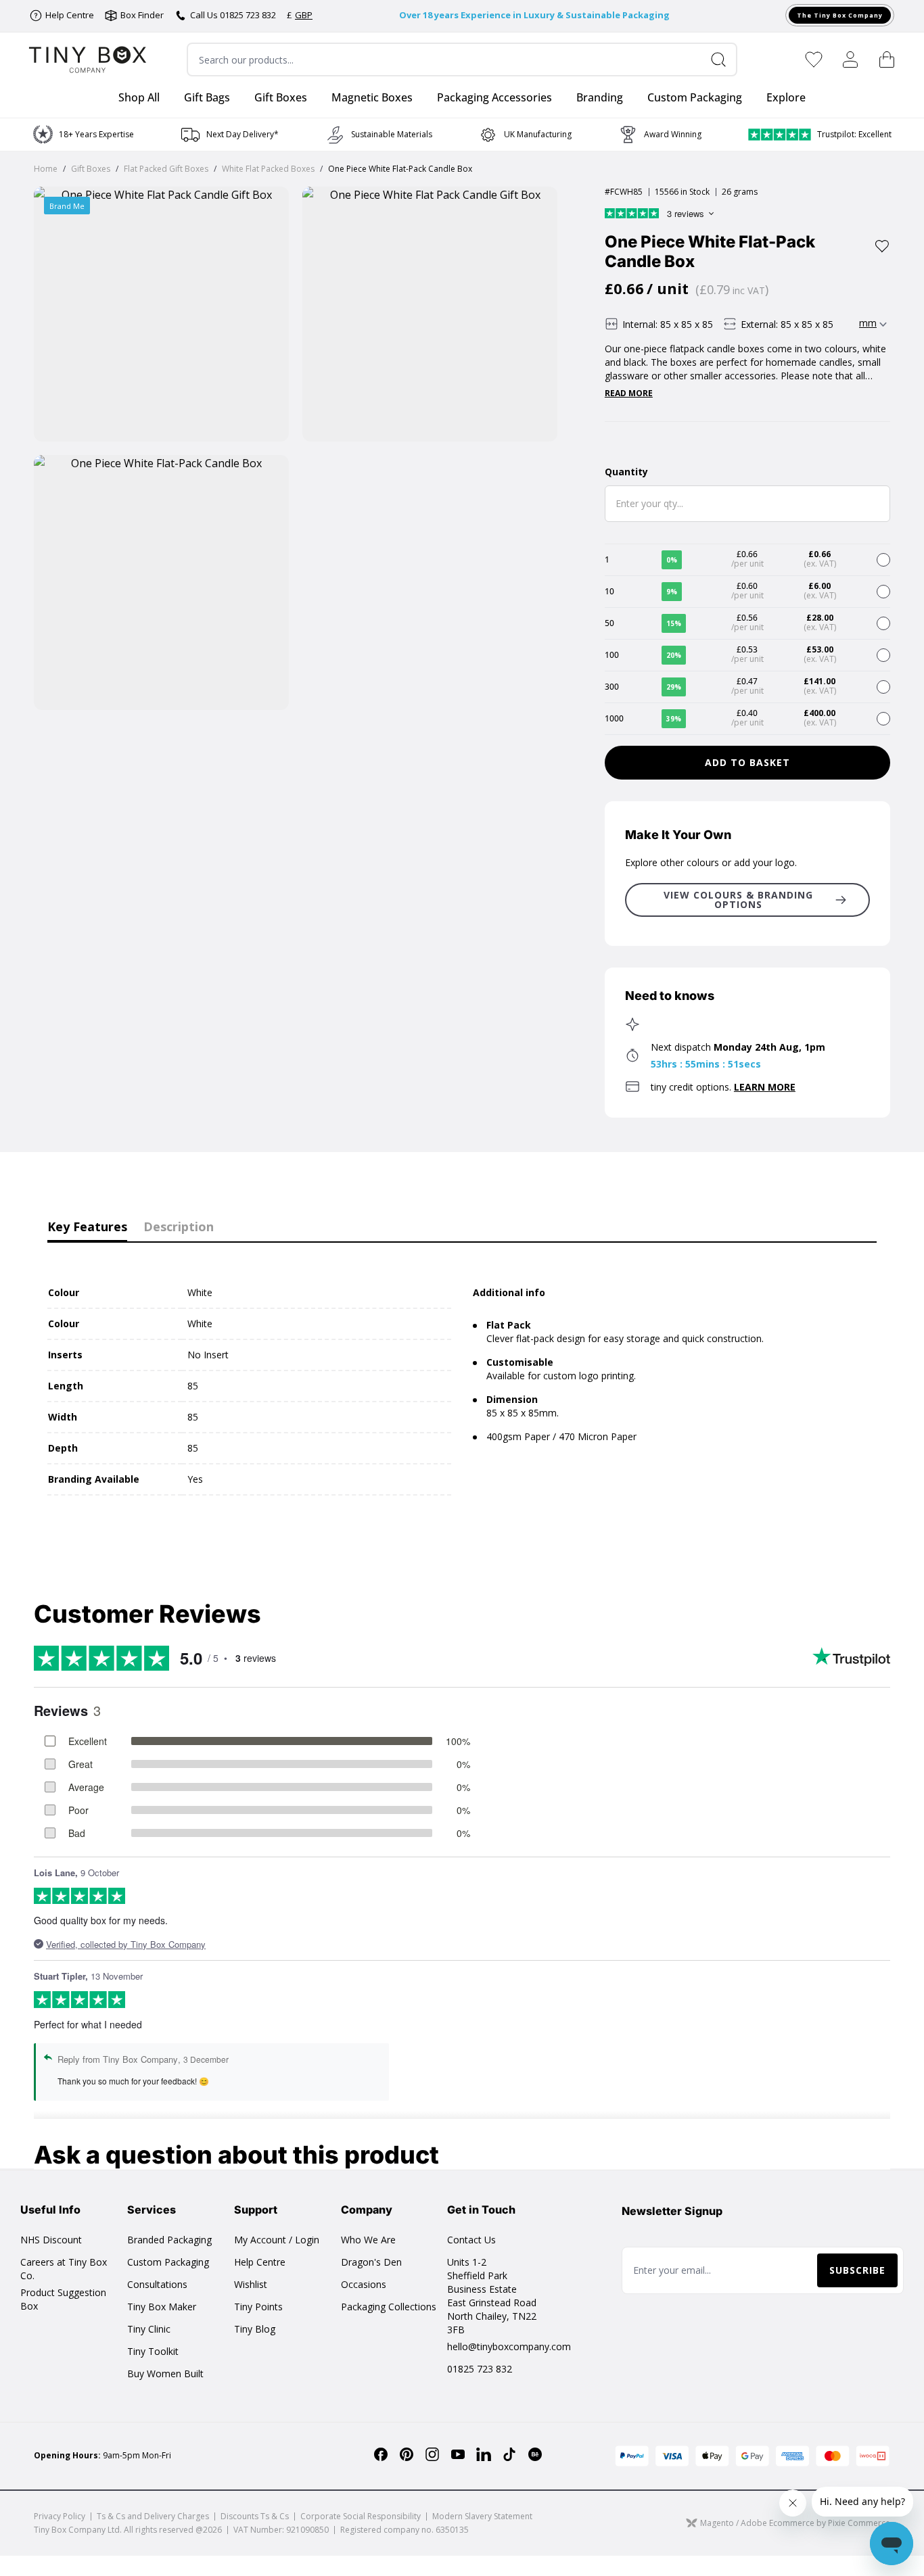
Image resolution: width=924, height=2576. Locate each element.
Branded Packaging (169, 2240)
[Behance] (535, 2454)
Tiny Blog (255, 2329)
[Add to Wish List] (882, 246)
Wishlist (251, 2284)
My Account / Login (277, 2240)
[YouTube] (458, 2454)
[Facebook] (381, 2454)
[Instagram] (432, 2454)
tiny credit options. (723, 1087)
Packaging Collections (389, 2307)
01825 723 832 (480, 2369)
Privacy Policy (60, 2516)
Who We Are (368, 2240)
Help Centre (260, 2262)
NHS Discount (51, 2240)
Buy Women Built (165, 2374)
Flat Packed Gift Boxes (166, 169)
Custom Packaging (168, 2262)
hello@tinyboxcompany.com (509, 2346)
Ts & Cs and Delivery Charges (153, 2516)
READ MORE (629, 393)
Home (46, 169)
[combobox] (462, 59)
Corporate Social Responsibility (361, 2516)
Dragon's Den (371, 2262)
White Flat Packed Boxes (268, 169)
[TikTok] (509, 2454)
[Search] (724, 59)
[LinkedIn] (484, 2454)
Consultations (157, 2284)
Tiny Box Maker (162, 2307)
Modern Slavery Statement (482, 2516)
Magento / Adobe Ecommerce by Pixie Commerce (795, 2523)
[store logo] (88, 60)
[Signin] (850, 59)
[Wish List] (814, 59)
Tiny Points (258, 2307)
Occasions (364, 2284)
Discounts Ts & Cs (255, 2516)
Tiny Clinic (149, 2329)
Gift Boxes (91, 169)
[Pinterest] (407, 2454)
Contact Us (471, 2240)
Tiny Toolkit (153, 2351)
